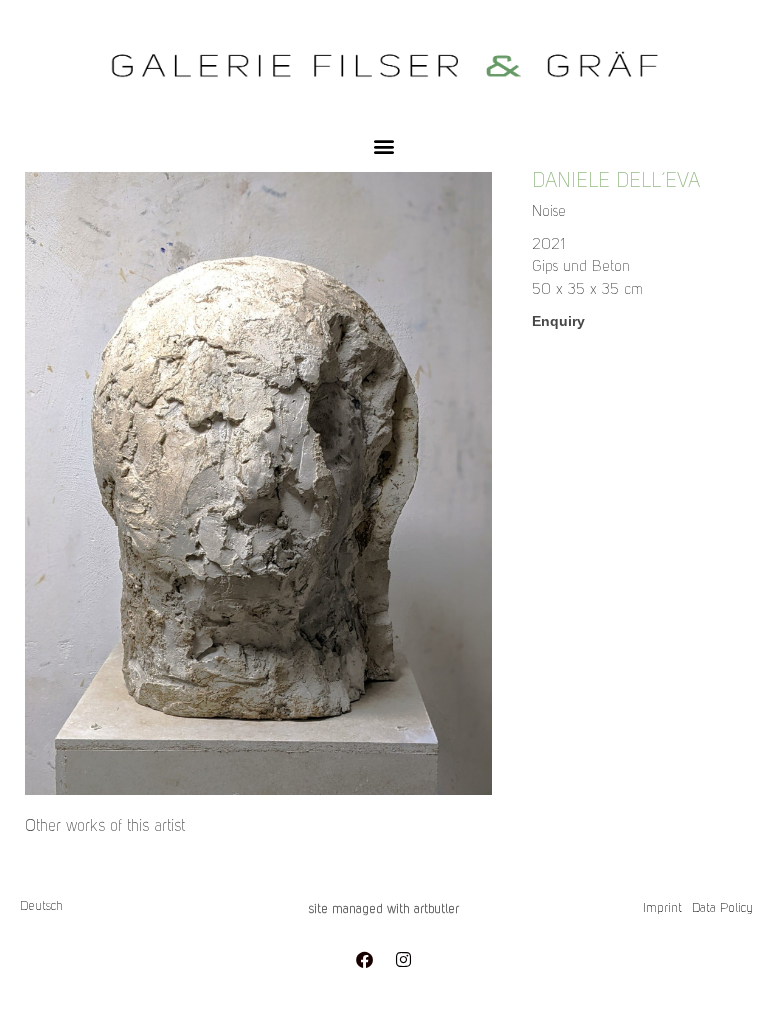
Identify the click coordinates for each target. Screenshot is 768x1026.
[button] (384, 145)
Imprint (662, 908)
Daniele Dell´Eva (616, 182)
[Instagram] (404, 959)
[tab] (105, 827)
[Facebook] (365, 959)
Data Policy (722, 908)
